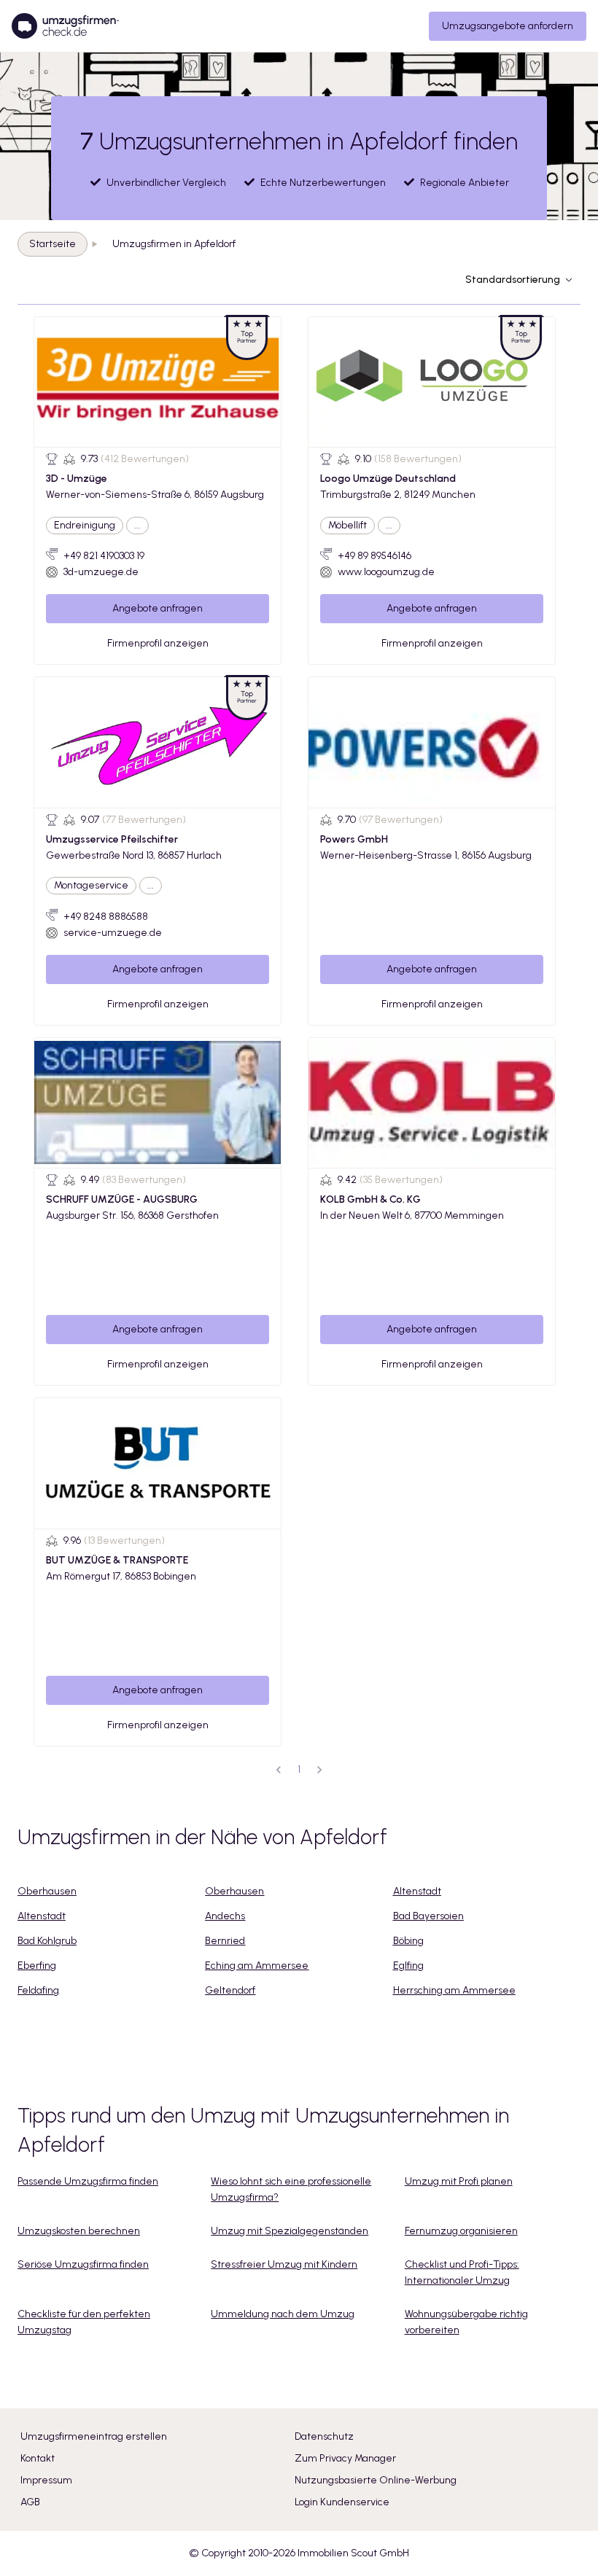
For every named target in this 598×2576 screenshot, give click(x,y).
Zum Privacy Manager (345, 2458)
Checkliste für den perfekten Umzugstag (84, 2322)
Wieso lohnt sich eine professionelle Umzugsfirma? (291, 2189)
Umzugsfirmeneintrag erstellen (94, 2436)
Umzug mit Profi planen (459, 2181)
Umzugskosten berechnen (79, 2231)
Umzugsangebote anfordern (508, 26)
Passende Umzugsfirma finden (88, 2181)
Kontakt (38, 2458)
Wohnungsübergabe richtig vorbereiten (466, 2322)
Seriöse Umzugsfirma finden (83, 2264)
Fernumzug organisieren (461, 2231)
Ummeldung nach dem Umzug (283, 2314)
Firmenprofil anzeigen (158, 643)
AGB (30, 2502)
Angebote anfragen (158, 608)
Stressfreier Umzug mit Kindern (284, 2264)
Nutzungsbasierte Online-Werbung (376, 2480)
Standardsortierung (513, 280)
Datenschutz (324, 2436)
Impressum (46, 2480)
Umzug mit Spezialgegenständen (290, 2231)
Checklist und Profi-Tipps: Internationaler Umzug (462, 2272)
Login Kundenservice (342, 2502)
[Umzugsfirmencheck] (65, 26)
